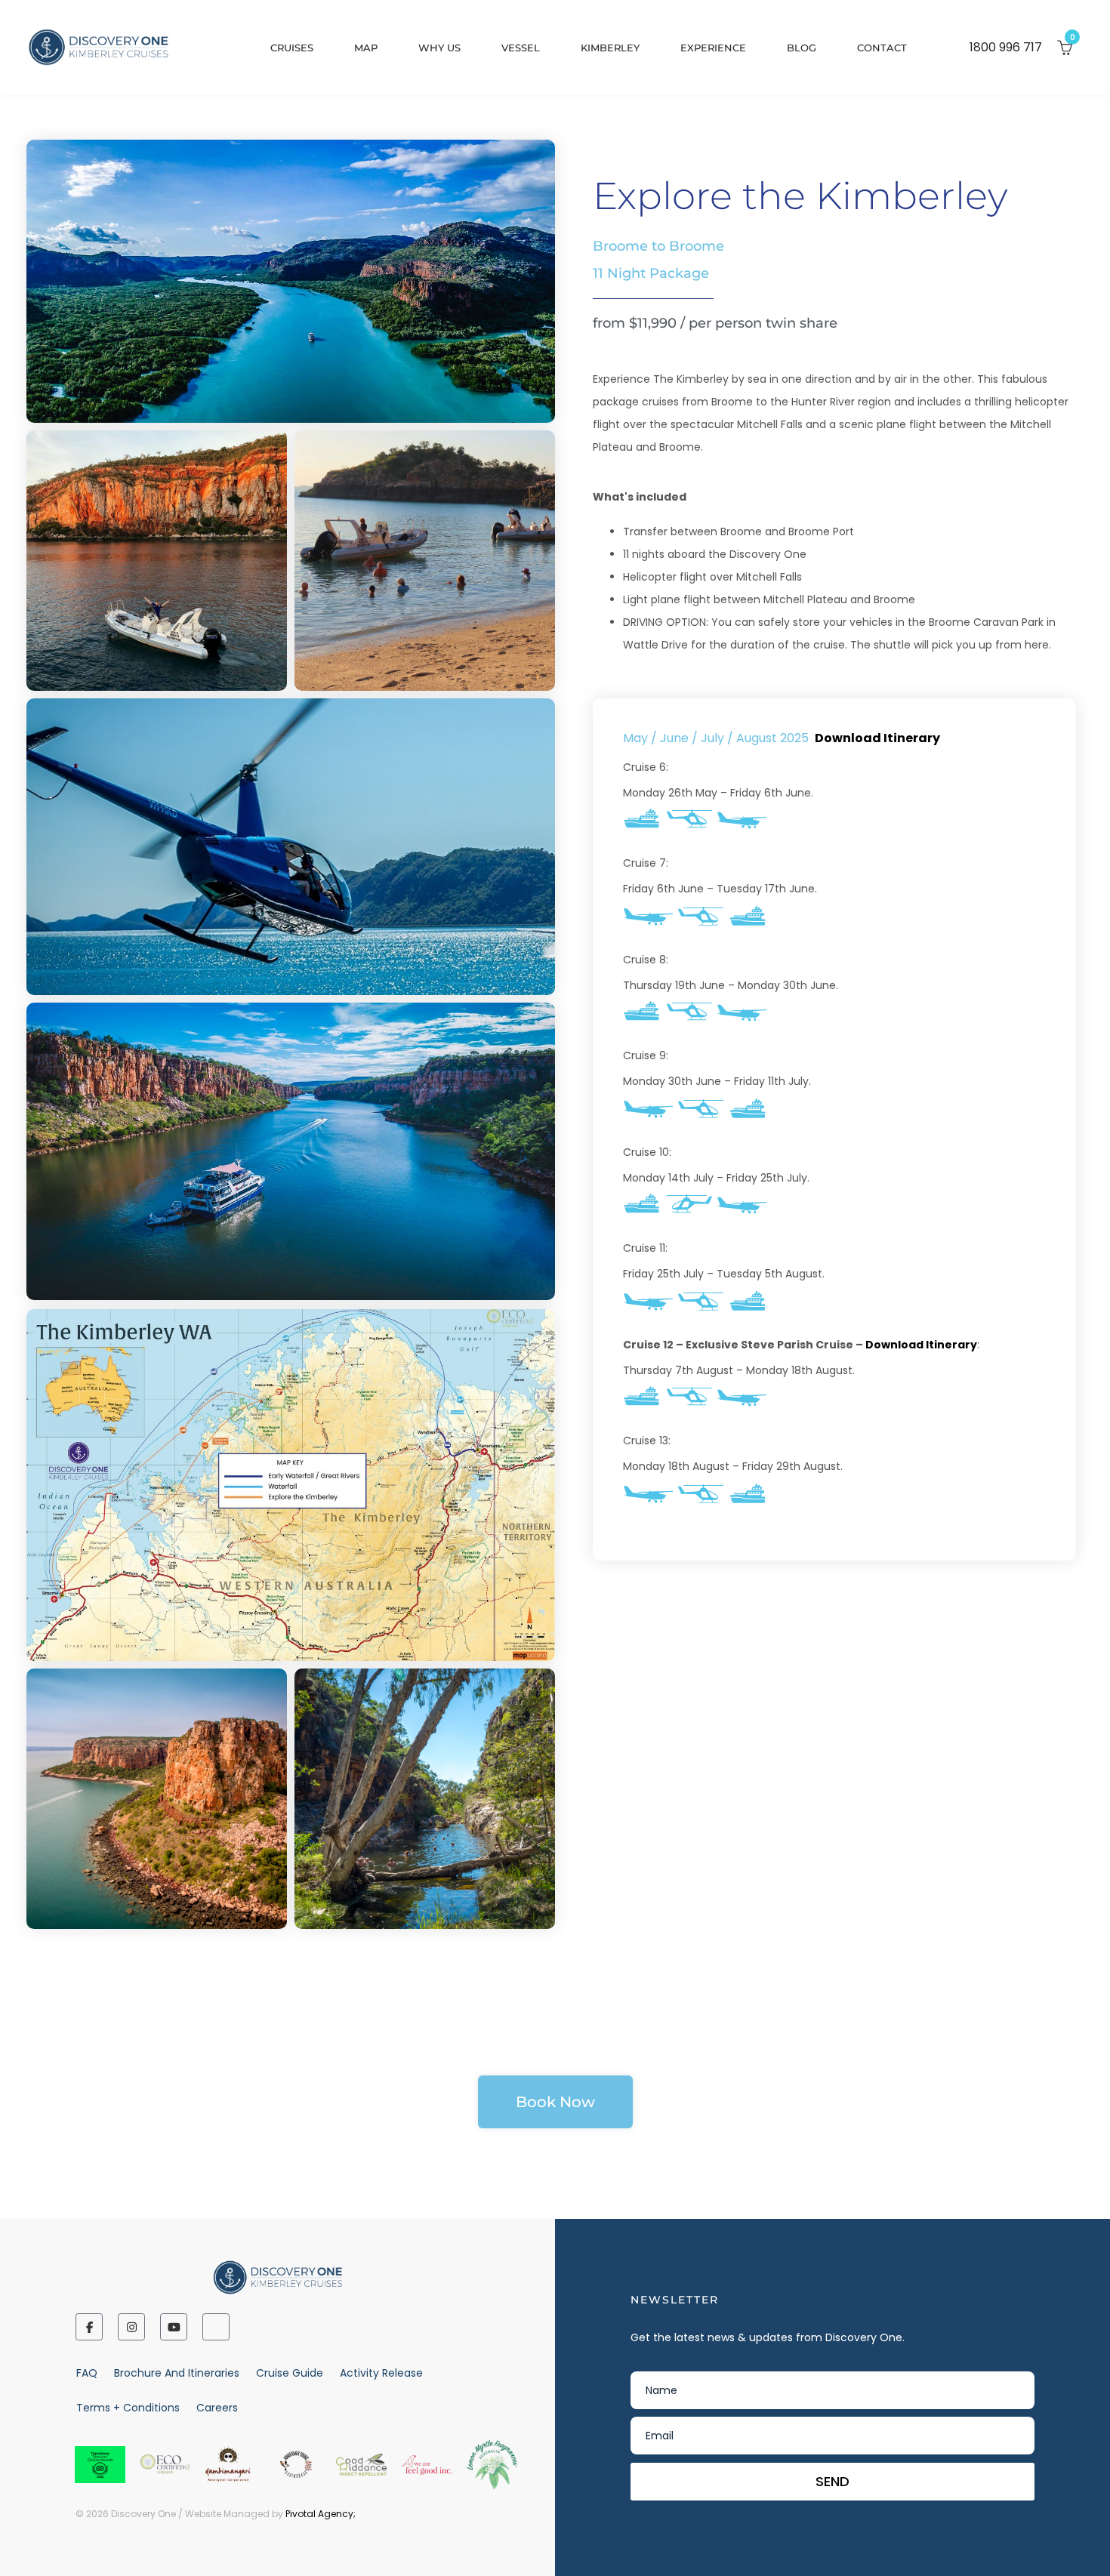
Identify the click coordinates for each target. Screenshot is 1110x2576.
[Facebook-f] (89, 2327)
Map (366, 48)
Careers (217, 2408)
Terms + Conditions (128, 2408)
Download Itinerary (877, 738)
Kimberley (610, 48)
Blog (802, 48)
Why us (439, 48)
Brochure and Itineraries (177, 2373)
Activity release (381, 2373)
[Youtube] (174, 2327)
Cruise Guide (290, 2373)
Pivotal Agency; (321, 2514)
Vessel (521, 48)
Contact (882, 48)
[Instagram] (131, 2327)
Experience (713, 48)
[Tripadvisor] (216, 2327)
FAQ (87, 2373)
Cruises (292, 48)
